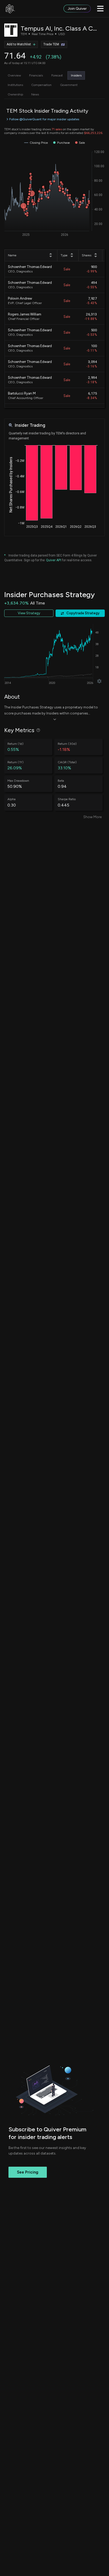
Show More (92, 817)
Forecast (57, 75)
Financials (36, 75)
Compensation (41, 85)
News (35, 94)
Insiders (76, 75)
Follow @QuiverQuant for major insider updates (44, 119)
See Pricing (28, 2172)
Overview (14, 75)
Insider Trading (30, 425)
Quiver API (54, 560)
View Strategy (29, 613)
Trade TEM (51, 44)
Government (69, 85)
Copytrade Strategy (83, 613)
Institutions (15, 85)
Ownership (15, 94)
